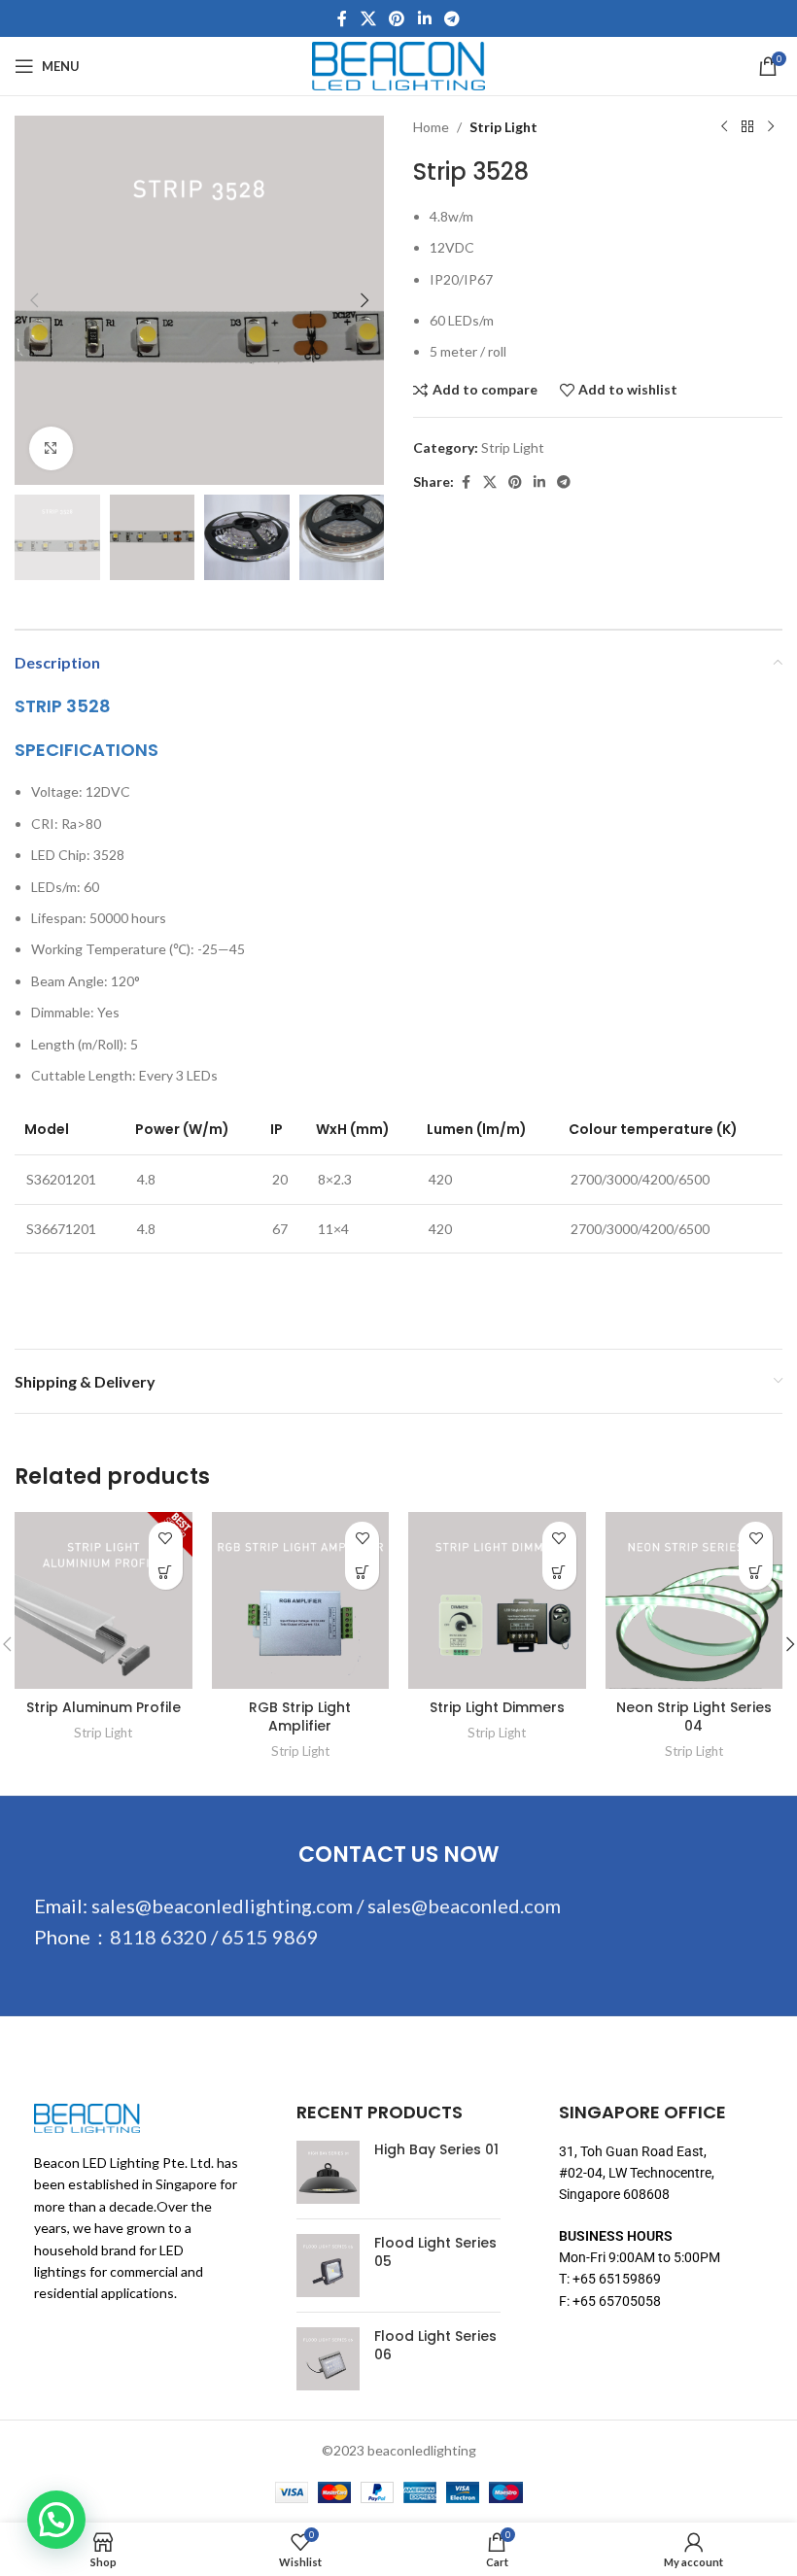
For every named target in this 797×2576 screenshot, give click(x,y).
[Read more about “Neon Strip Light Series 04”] (756, 1573)
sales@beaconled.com (464, 1906)
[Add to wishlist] (166, 1539)
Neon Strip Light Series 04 (694, 1717)
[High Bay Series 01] (328, 2172)
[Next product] (771, 127)
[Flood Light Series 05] (328, 2266)
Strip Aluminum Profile (104, 1707)
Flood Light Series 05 (435, 2253)
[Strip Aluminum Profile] (104, 1601)
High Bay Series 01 (436, 2150)
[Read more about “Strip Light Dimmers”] (559, 1573)
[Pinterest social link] (397, 18)
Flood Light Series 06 (435, 2346)
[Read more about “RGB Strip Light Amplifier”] (362, 1573)
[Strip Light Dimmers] (497, 1601)
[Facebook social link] (342, 18)
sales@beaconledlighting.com (222, 1906)
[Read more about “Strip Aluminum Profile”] (166, 1573)
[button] (34, 300)
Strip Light (503, 127)
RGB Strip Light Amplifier (300, 1717)
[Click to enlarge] (51, 448)
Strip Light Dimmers (497, 1707)
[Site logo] (399, 65)
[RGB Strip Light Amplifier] (301, 1601)
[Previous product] (724, 127)
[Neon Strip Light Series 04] (694, 1601)
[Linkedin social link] (424, 18)
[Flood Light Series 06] (328, 2359)
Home (431, 127)
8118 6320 (158, 1937)
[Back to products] (747, 127)
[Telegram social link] (451, 18)
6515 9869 (270, 1937)
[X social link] (368, 18)
